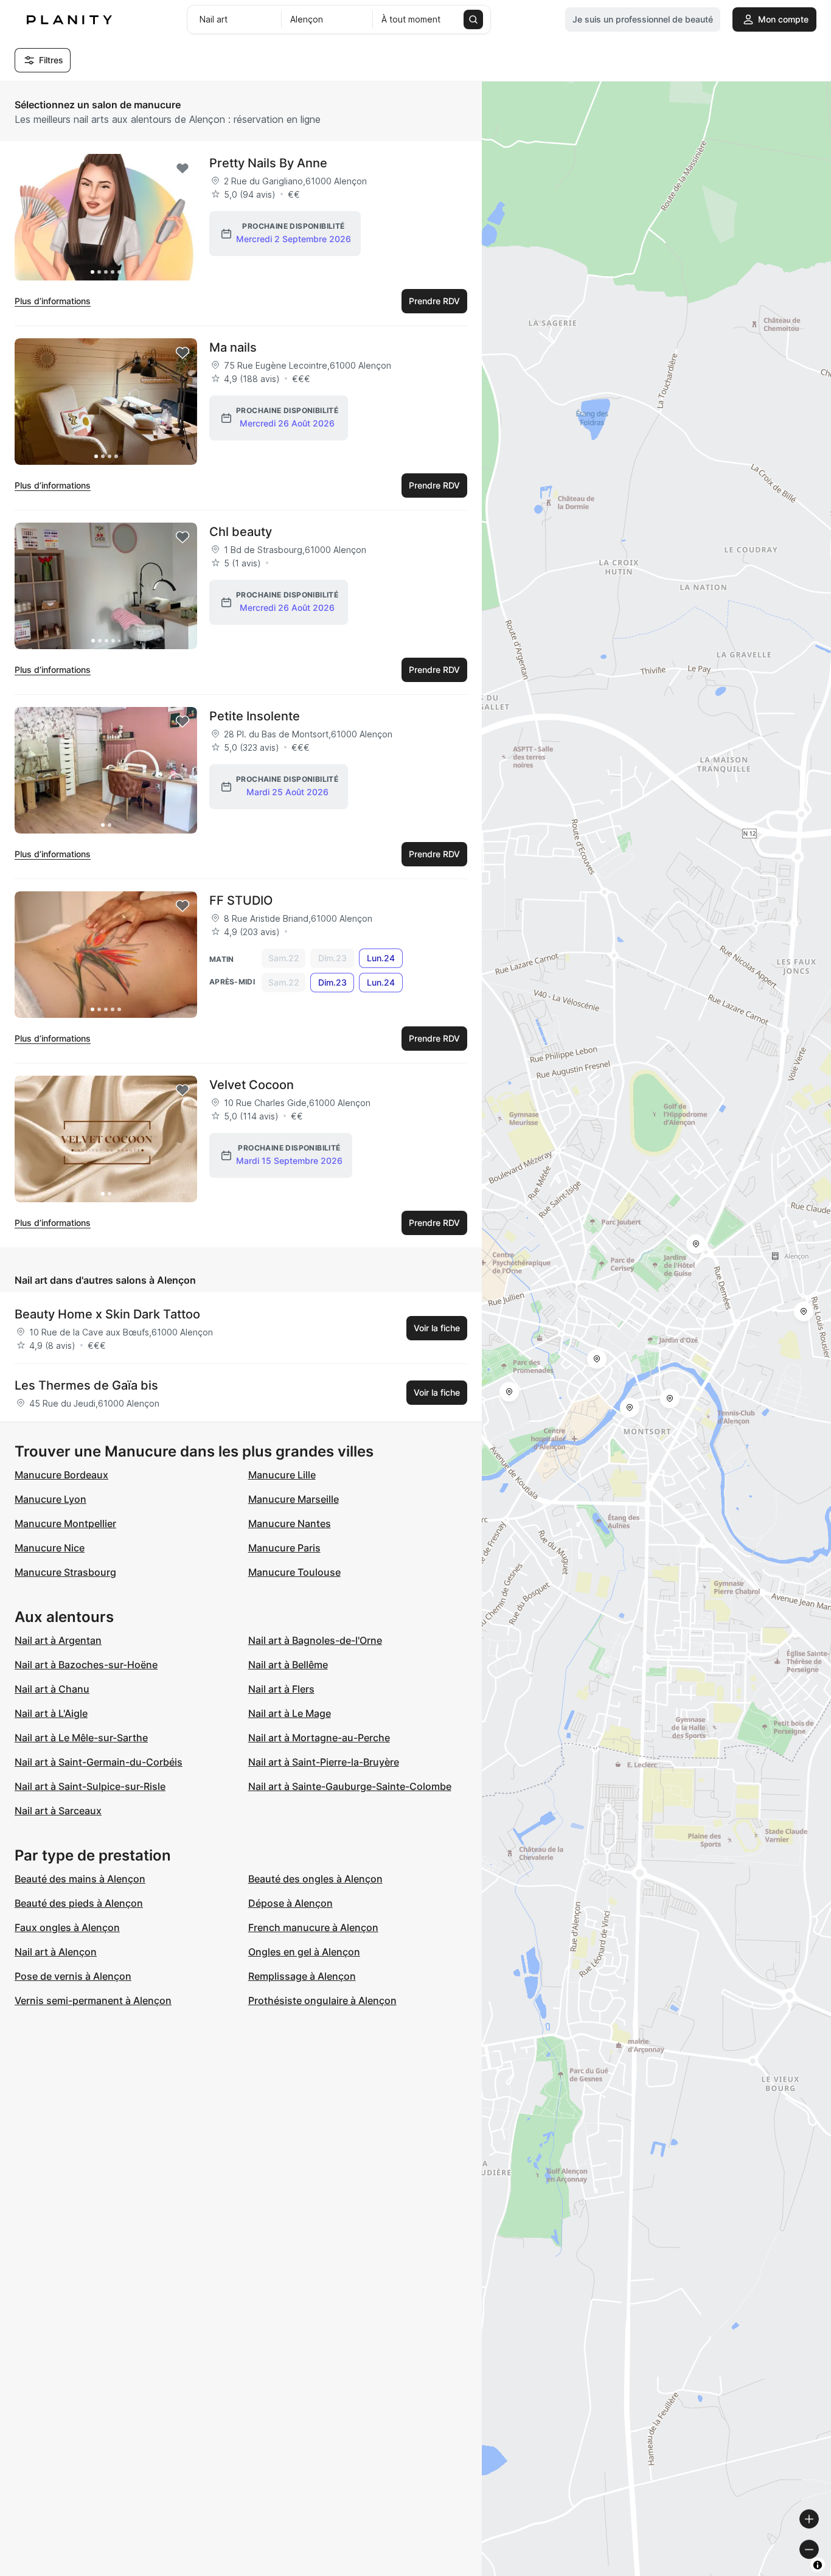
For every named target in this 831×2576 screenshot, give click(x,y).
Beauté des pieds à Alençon (79, 1903)
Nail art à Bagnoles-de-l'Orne (315, 1640)
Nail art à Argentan (58, 1640)
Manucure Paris (284, 1548)
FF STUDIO (241, 900)
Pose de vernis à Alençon (73, 1976)
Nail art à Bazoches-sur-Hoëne (86, 1665)
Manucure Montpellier (65, 1523)
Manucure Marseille (294, 1499)
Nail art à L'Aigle (51, 1713)
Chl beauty (241, 532)
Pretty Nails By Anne (268, 163)
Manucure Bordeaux (61, 1475)
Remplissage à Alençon (302, 1976)
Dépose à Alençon (290, 1903)
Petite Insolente (255, 716)
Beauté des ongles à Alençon (315, 1879)
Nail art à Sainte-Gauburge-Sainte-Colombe (350, 1786)
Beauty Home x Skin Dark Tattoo (107, 1314)
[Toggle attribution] (818, 2565)
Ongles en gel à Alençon (304, 1952)
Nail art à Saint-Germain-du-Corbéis (99, 1762)
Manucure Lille (282, 1475)
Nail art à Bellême (288, 1665)
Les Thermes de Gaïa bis (86, 1385)
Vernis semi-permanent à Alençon (93, 2000)
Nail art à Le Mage (290, 1713)
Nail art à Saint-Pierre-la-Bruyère (324, 1762)
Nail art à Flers (281, 1689)
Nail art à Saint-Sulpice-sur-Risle (90, 1786)
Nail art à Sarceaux (58, 1811)
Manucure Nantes (290, 1523)
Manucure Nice (50, 1548)
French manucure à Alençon (313, 1927)
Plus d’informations (53, 301)
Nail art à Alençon (56, 1952)
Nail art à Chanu (52, 1689)
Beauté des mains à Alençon (80, 1879)
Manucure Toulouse (294, 1572)
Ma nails (233, 347)
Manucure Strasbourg (65, 1572)
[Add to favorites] (183, 169)
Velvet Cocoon (252, 1085)
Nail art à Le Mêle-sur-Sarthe (81, 1738)
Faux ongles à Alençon (67, 1927)
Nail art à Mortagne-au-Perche (319, 1738)
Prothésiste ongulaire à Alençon (322, 2000)
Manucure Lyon (50, 1499)
